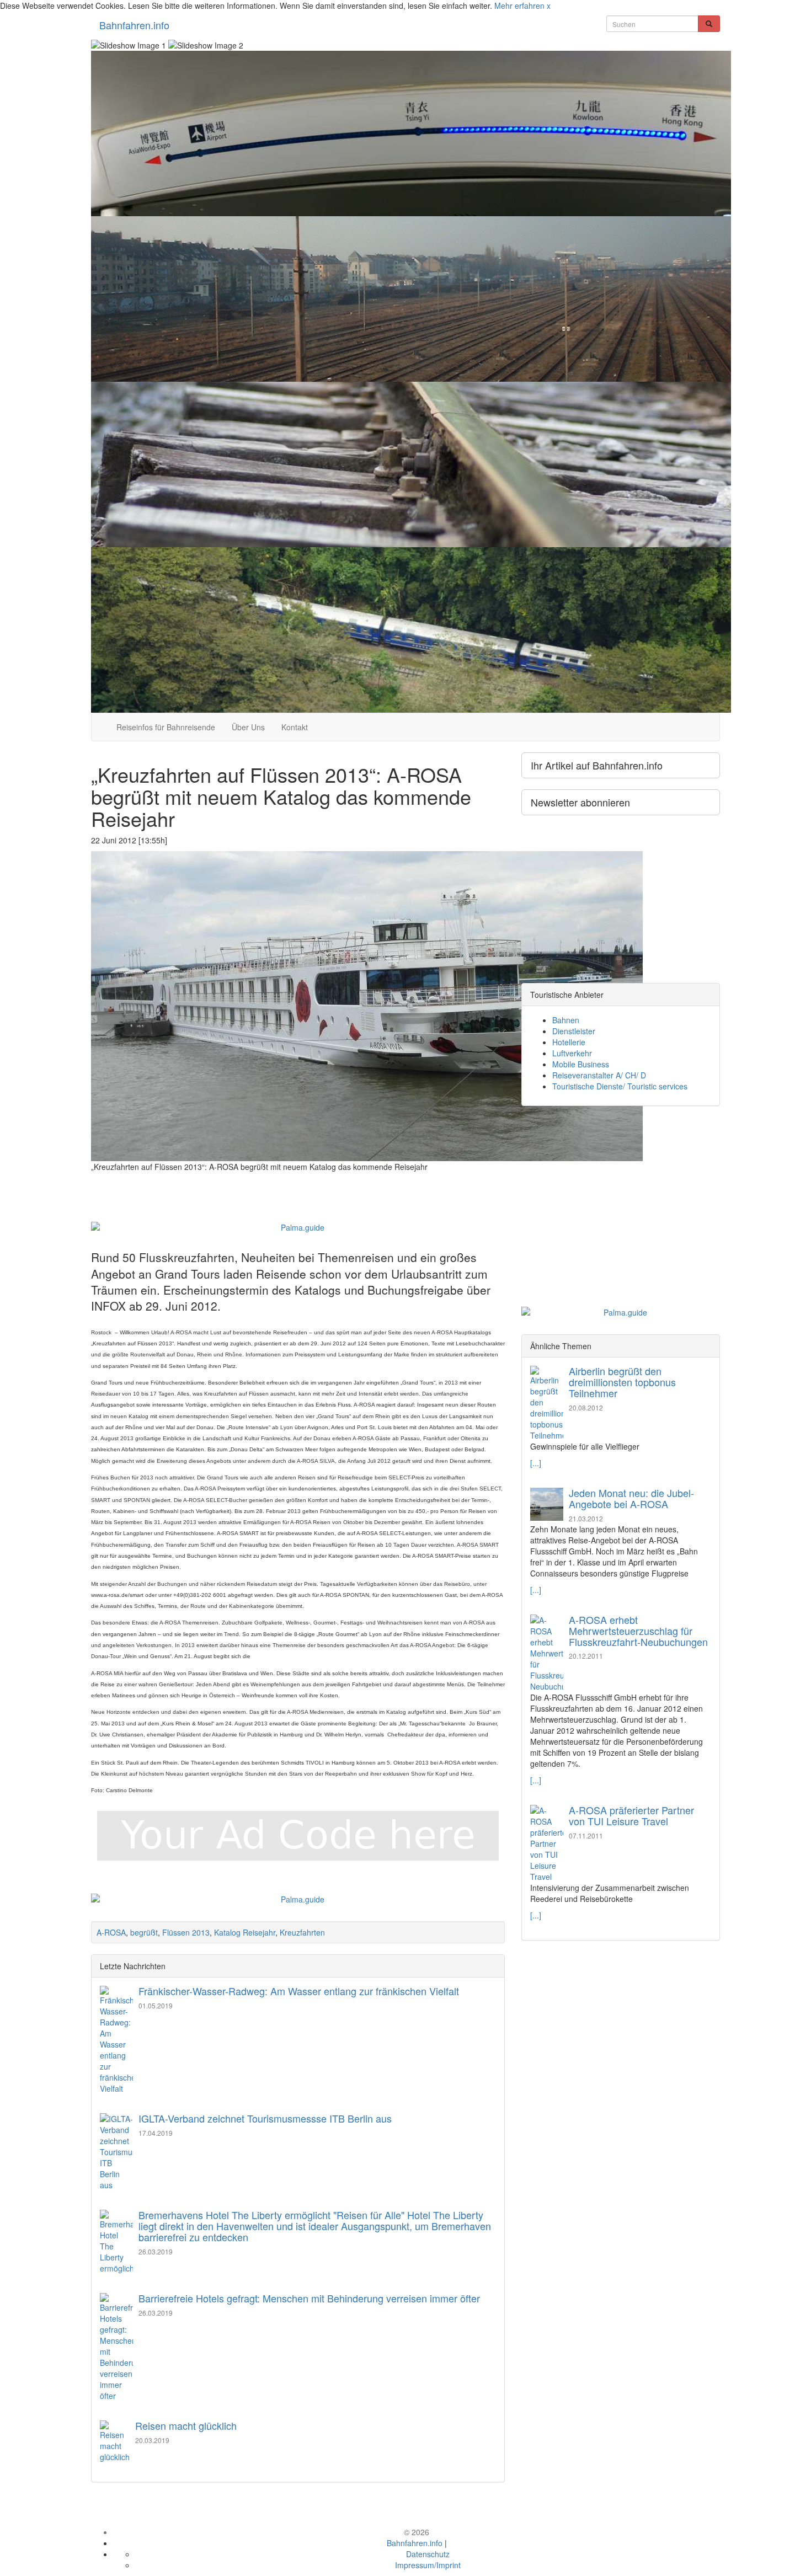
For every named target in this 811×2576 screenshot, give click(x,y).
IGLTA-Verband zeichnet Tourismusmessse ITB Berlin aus (265, 2118)
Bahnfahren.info (134, 25)
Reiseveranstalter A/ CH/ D (599, 1075)
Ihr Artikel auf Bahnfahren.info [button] (597, 765)
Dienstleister (574, 1031)
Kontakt (295, 727)
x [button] (549, 6)
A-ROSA (111, 1932)
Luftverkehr (572, 1053)
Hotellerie (569, 1042)
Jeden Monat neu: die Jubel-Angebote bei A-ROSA (631, 1498)
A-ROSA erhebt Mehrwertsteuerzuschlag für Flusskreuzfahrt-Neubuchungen (638, 1631)
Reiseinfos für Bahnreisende (166, 727)
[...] (536, 1463)
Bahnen (566, 1020)
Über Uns (248, 727)
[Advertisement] (298, 1182)
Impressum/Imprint (428, 2565)
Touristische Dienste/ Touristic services (620, 1086)
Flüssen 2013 (186, 1932)
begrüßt (144, 1932)
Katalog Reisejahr (245, 1932)
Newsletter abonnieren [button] (580, 802)
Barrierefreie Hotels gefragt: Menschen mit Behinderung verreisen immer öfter (309, 2298)
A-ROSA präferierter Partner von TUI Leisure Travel (631, 1815)
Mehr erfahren (519, 6)
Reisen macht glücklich (186, 2425)
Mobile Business (581, 1064)
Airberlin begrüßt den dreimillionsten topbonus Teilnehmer (622, 1382)
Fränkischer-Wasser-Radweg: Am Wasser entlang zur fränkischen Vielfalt (299, 1991)
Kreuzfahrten (302, 1932)
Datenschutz (428, 2554)
